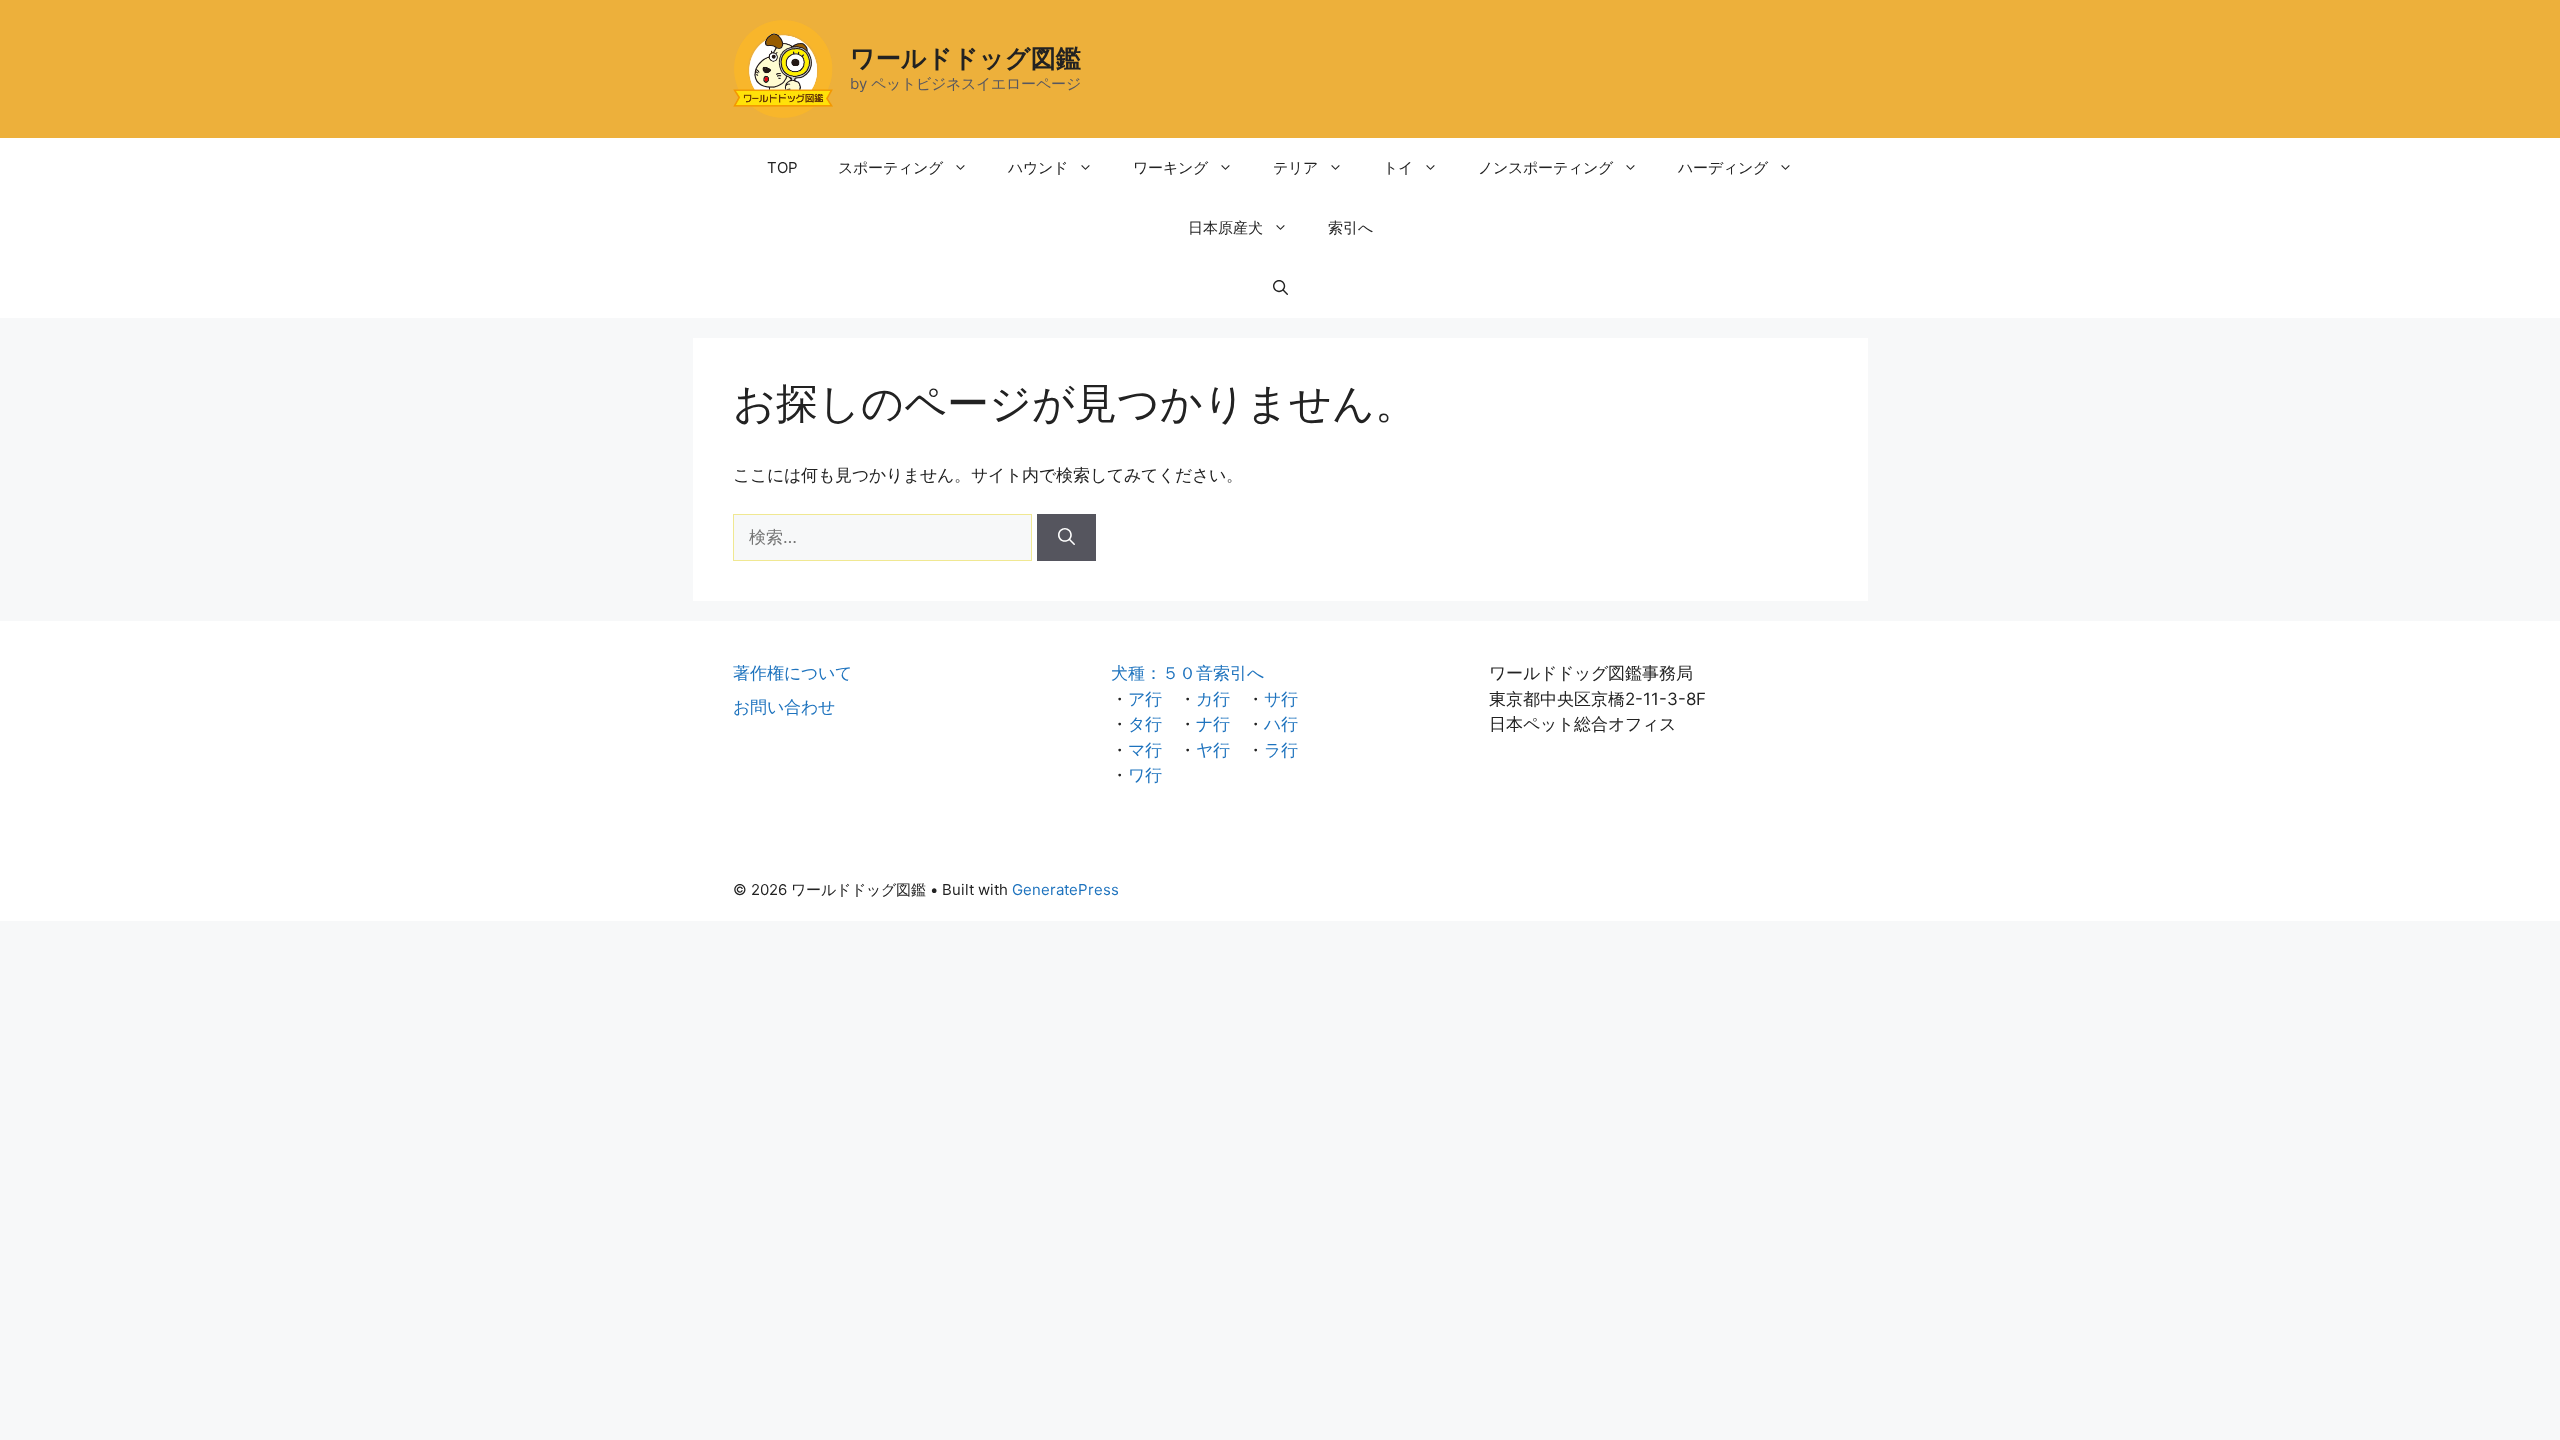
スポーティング (890, 167)
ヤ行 (1213, 750)
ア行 (1145, 699)
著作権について (792, 673)
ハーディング (1723, 167)
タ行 (1145, 724)
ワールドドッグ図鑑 (965, 58)
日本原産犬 (1225, 227)
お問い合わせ (784, 707)
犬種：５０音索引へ (1187, 673)
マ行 (1145, 750)
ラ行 (1281, 750)
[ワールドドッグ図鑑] (783, 68)
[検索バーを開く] (1280, 288)
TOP (782, 167)
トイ (1398, 167)
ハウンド (1038, 167)
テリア (1295, 167)
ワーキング (1170, 167)
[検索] (1066, 538)
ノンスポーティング (1545, 167)
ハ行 (1281, 724)
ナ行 (1213, 724)
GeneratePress (1065, 889)
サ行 (1281, 699)
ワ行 (1145, 775)
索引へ (1350, 227)
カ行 (1213, 699)
